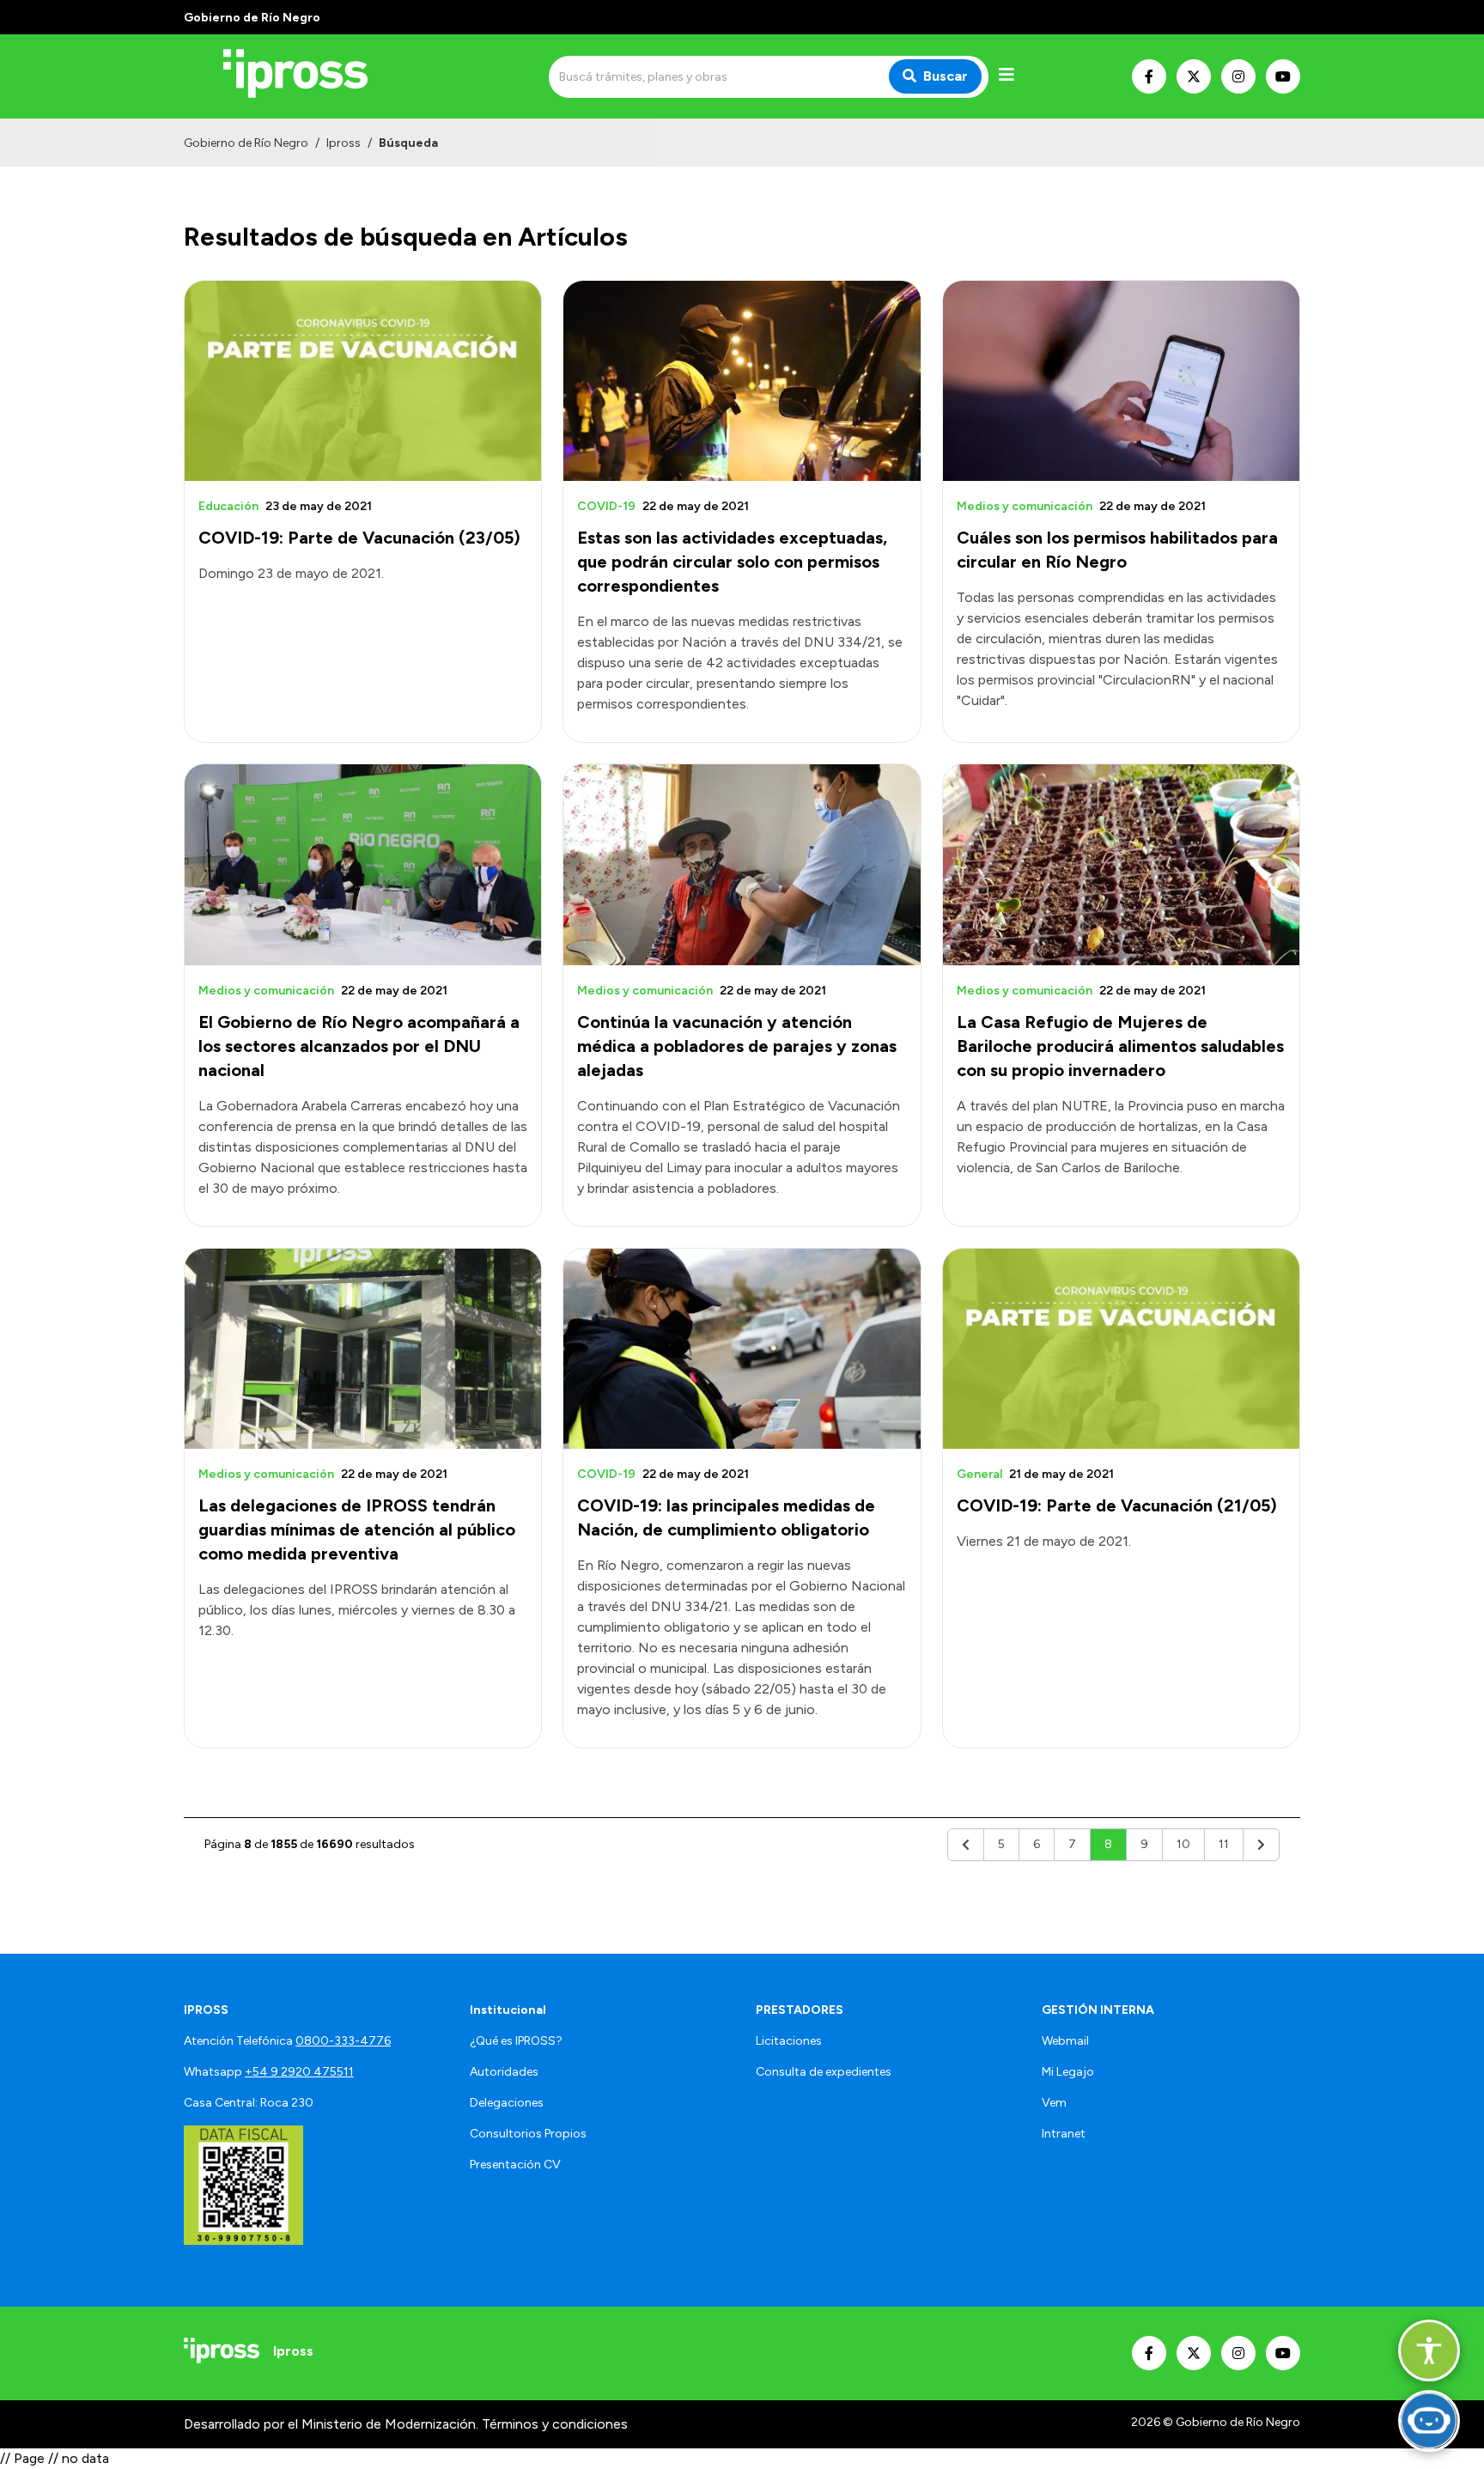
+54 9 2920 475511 (299, 2072)
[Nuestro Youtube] (1283, 76)
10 (1183, 1844)
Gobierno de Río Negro (246, 143)
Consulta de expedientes (824, 2072)
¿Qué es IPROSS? (516, 2041)
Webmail (1065, 2041)
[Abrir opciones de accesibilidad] (1429, 2350)
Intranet (1064, 2134)
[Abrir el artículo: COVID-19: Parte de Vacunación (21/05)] (1121, 1349)
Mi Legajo (1068, 2072)
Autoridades (504, 2072)
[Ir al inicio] (307, 76)
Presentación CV (515, 2165)
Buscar (946, 76)
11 (1224, 1844)
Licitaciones (789, 2041)
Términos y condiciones (555, 2424)
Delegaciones (507, 2103)
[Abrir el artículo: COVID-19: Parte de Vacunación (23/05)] (363, 381)
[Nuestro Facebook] (1149, 76)
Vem (1054, 2103)
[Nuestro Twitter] (1194, 76)
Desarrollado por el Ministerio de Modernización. (331, 2424)
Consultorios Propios (528, 2134)
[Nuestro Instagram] (1238, 76)
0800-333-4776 (343, 2041)
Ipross (344, 143)
